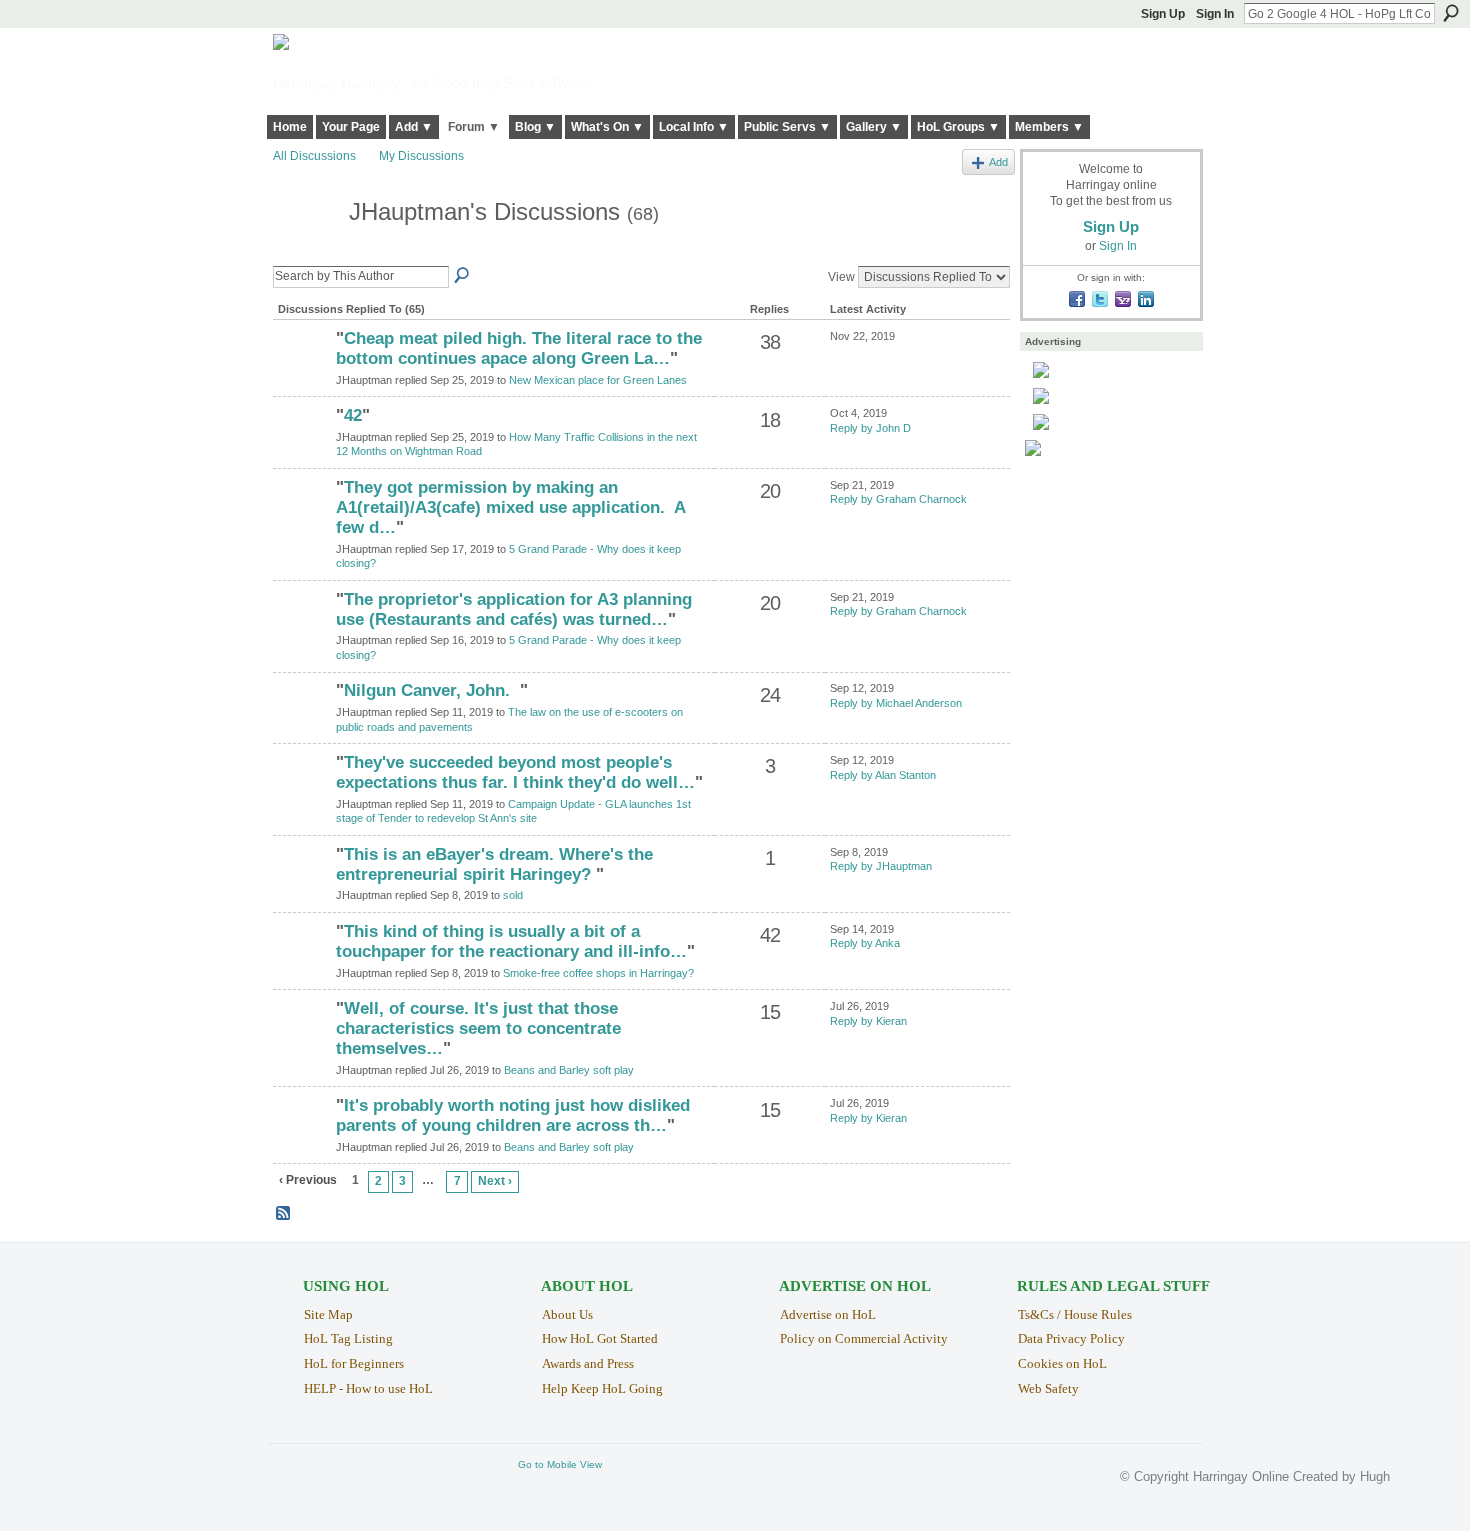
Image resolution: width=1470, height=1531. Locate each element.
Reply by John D (870, 428)
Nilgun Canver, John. (432, 690)
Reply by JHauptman (881, 866)
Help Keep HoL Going (602, 1388)
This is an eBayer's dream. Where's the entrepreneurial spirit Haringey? (494, 864)
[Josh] (302, 522)
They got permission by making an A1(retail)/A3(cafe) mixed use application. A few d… (510, 507)
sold (513, 895)
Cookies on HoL (1062, 1363)
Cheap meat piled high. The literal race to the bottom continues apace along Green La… (519, 348)
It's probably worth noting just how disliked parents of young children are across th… (513, 1115)
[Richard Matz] (302, 725)
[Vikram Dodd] (302, 373)
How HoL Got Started (600, 1338)
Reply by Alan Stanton (883, 775)
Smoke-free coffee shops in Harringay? (598, 973)
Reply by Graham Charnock (898, 499)
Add (998, 162)
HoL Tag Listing (348, 1338)
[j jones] (302, 889)
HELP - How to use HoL (368, 1388)
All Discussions (314, 156)
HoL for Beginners (354, 1363)
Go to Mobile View (560, 1464)
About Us (567, 1314)
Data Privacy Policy (1071, 1338)
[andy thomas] (302, 966)
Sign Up (1163, 14)
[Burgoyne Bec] (302, 1043)
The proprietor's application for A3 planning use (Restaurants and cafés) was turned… (514, 609)
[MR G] (302, 450)
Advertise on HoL (828, 1314)
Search (1451, 13)
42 (353, 415)
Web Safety (1048, 1388)
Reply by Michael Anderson (896, 703)
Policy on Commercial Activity (864, 1338)
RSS (284, 1214)
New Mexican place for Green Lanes (598, 380)
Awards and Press (588, 1363)
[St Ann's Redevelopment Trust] (302, 797)
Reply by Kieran (868, 1021)
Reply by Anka (865, 943)
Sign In (1215, 14)
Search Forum (463, 276)
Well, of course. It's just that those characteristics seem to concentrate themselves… (478, 1028)
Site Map (328, 1314)
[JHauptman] (305, 249)
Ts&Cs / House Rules (1075, 1314)
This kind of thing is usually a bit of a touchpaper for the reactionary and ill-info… (511, 941)
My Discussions (421, 156)
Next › (495, 1181)
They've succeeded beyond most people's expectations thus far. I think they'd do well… (515, 772)
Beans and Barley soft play (569, 1070)
